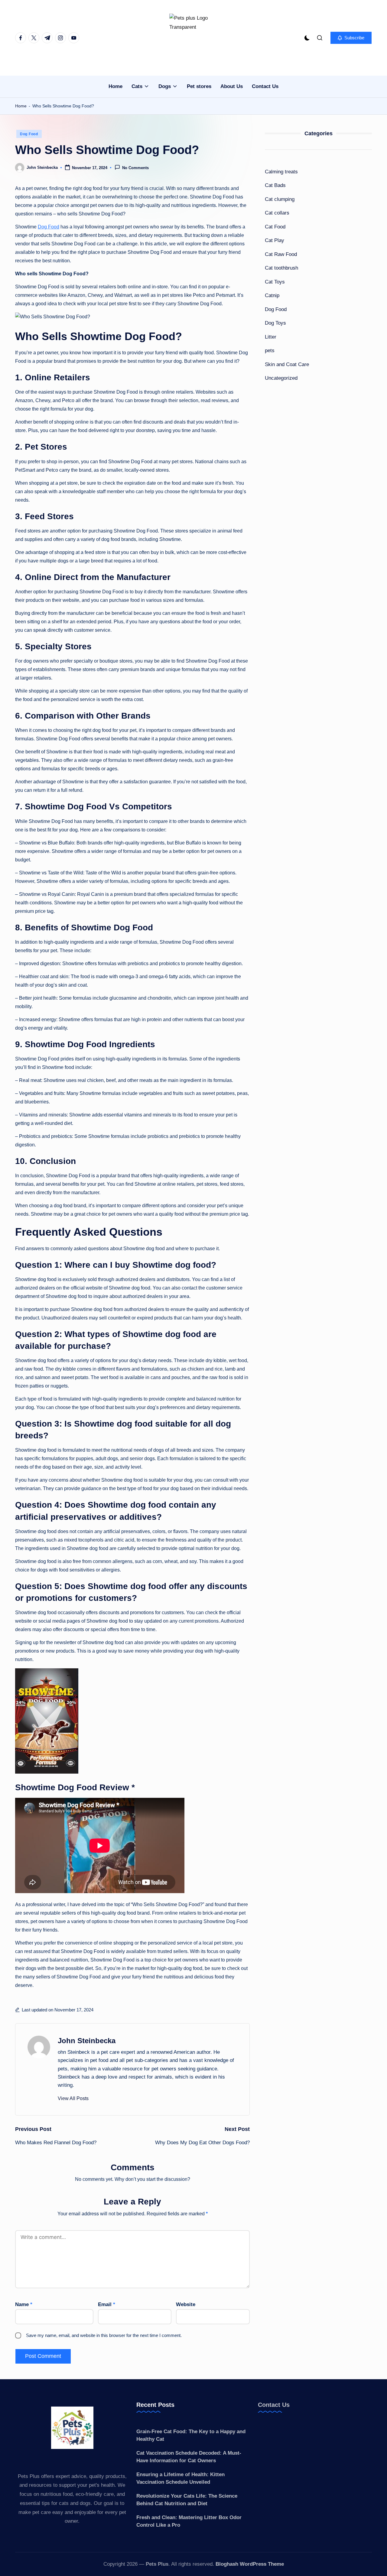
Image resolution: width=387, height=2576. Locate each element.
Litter (271, 337)
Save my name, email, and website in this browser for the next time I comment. (104, 2335)
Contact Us (274, 2405)
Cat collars (277, 213)
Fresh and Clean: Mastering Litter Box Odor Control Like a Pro (189, 2521)
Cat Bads (275, 185)
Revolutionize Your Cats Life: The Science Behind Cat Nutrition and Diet (187, 2500)
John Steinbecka (87, 2041)
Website (186, 2304)
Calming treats (281, 172)
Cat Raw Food (281, 254)
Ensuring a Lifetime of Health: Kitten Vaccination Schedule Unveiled (180, 2478)
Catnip (272, 295)
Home (21, 106)
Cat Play (275, 240)
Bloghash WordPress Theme (250, 2564)
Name (24, 2304)
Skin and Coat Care (287, 364)
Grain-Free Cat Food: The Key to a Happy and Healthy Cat (191, 2435)
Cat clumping (280, 199)
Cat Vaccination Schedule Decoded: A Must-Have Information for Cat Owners (189, 2457)
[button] (351, 38)
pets (270, 351)
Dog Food (29, 134)
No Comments (135, 168)
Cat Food (275, 227)
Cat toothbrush (281, 268)
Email (107, 2304)
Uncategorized (281, 378)
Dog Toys (275, 323)
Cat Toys (275, 282)
